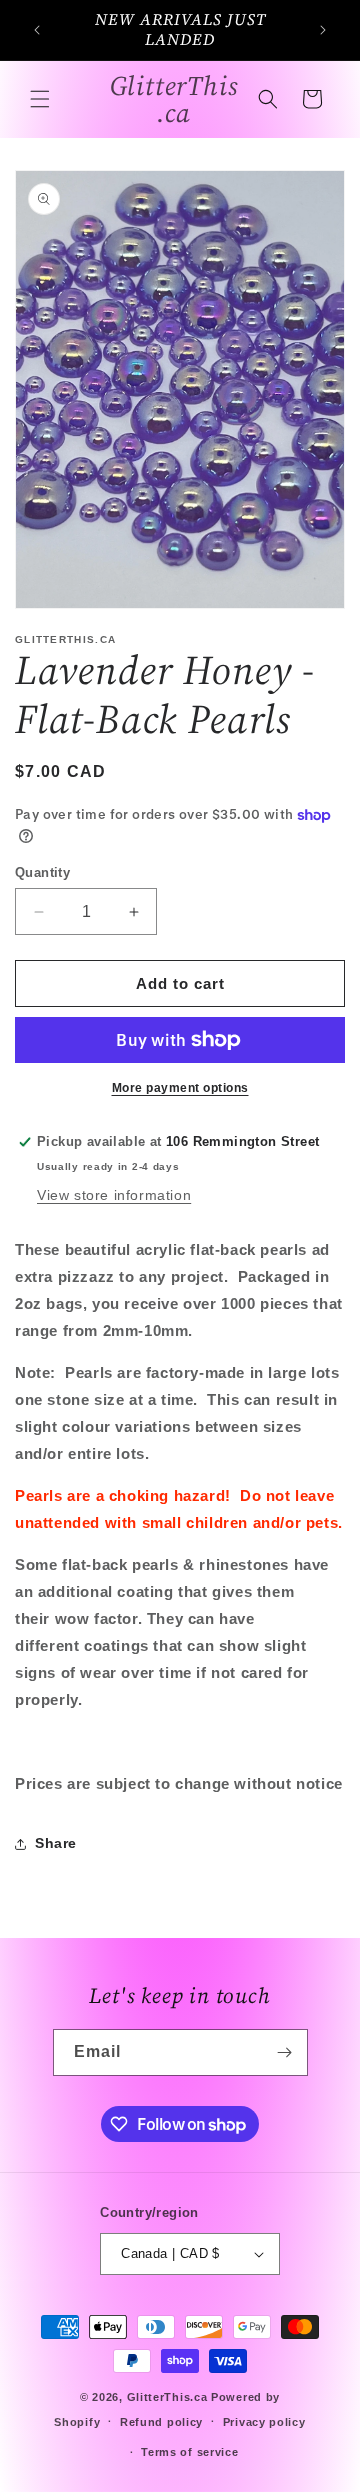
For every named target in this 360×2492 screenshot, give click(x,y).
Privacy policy (264, 2422)
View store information (114, 1195)
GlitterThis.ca (167, 2397)
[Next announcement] (323, 30)
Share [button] (56, 1843)
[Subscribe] (285, 2052)
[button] (40, 99)
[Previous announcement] (37, 30)
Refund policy (161, 2422)
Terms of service (189, 2452)
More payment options (180, 1088)
